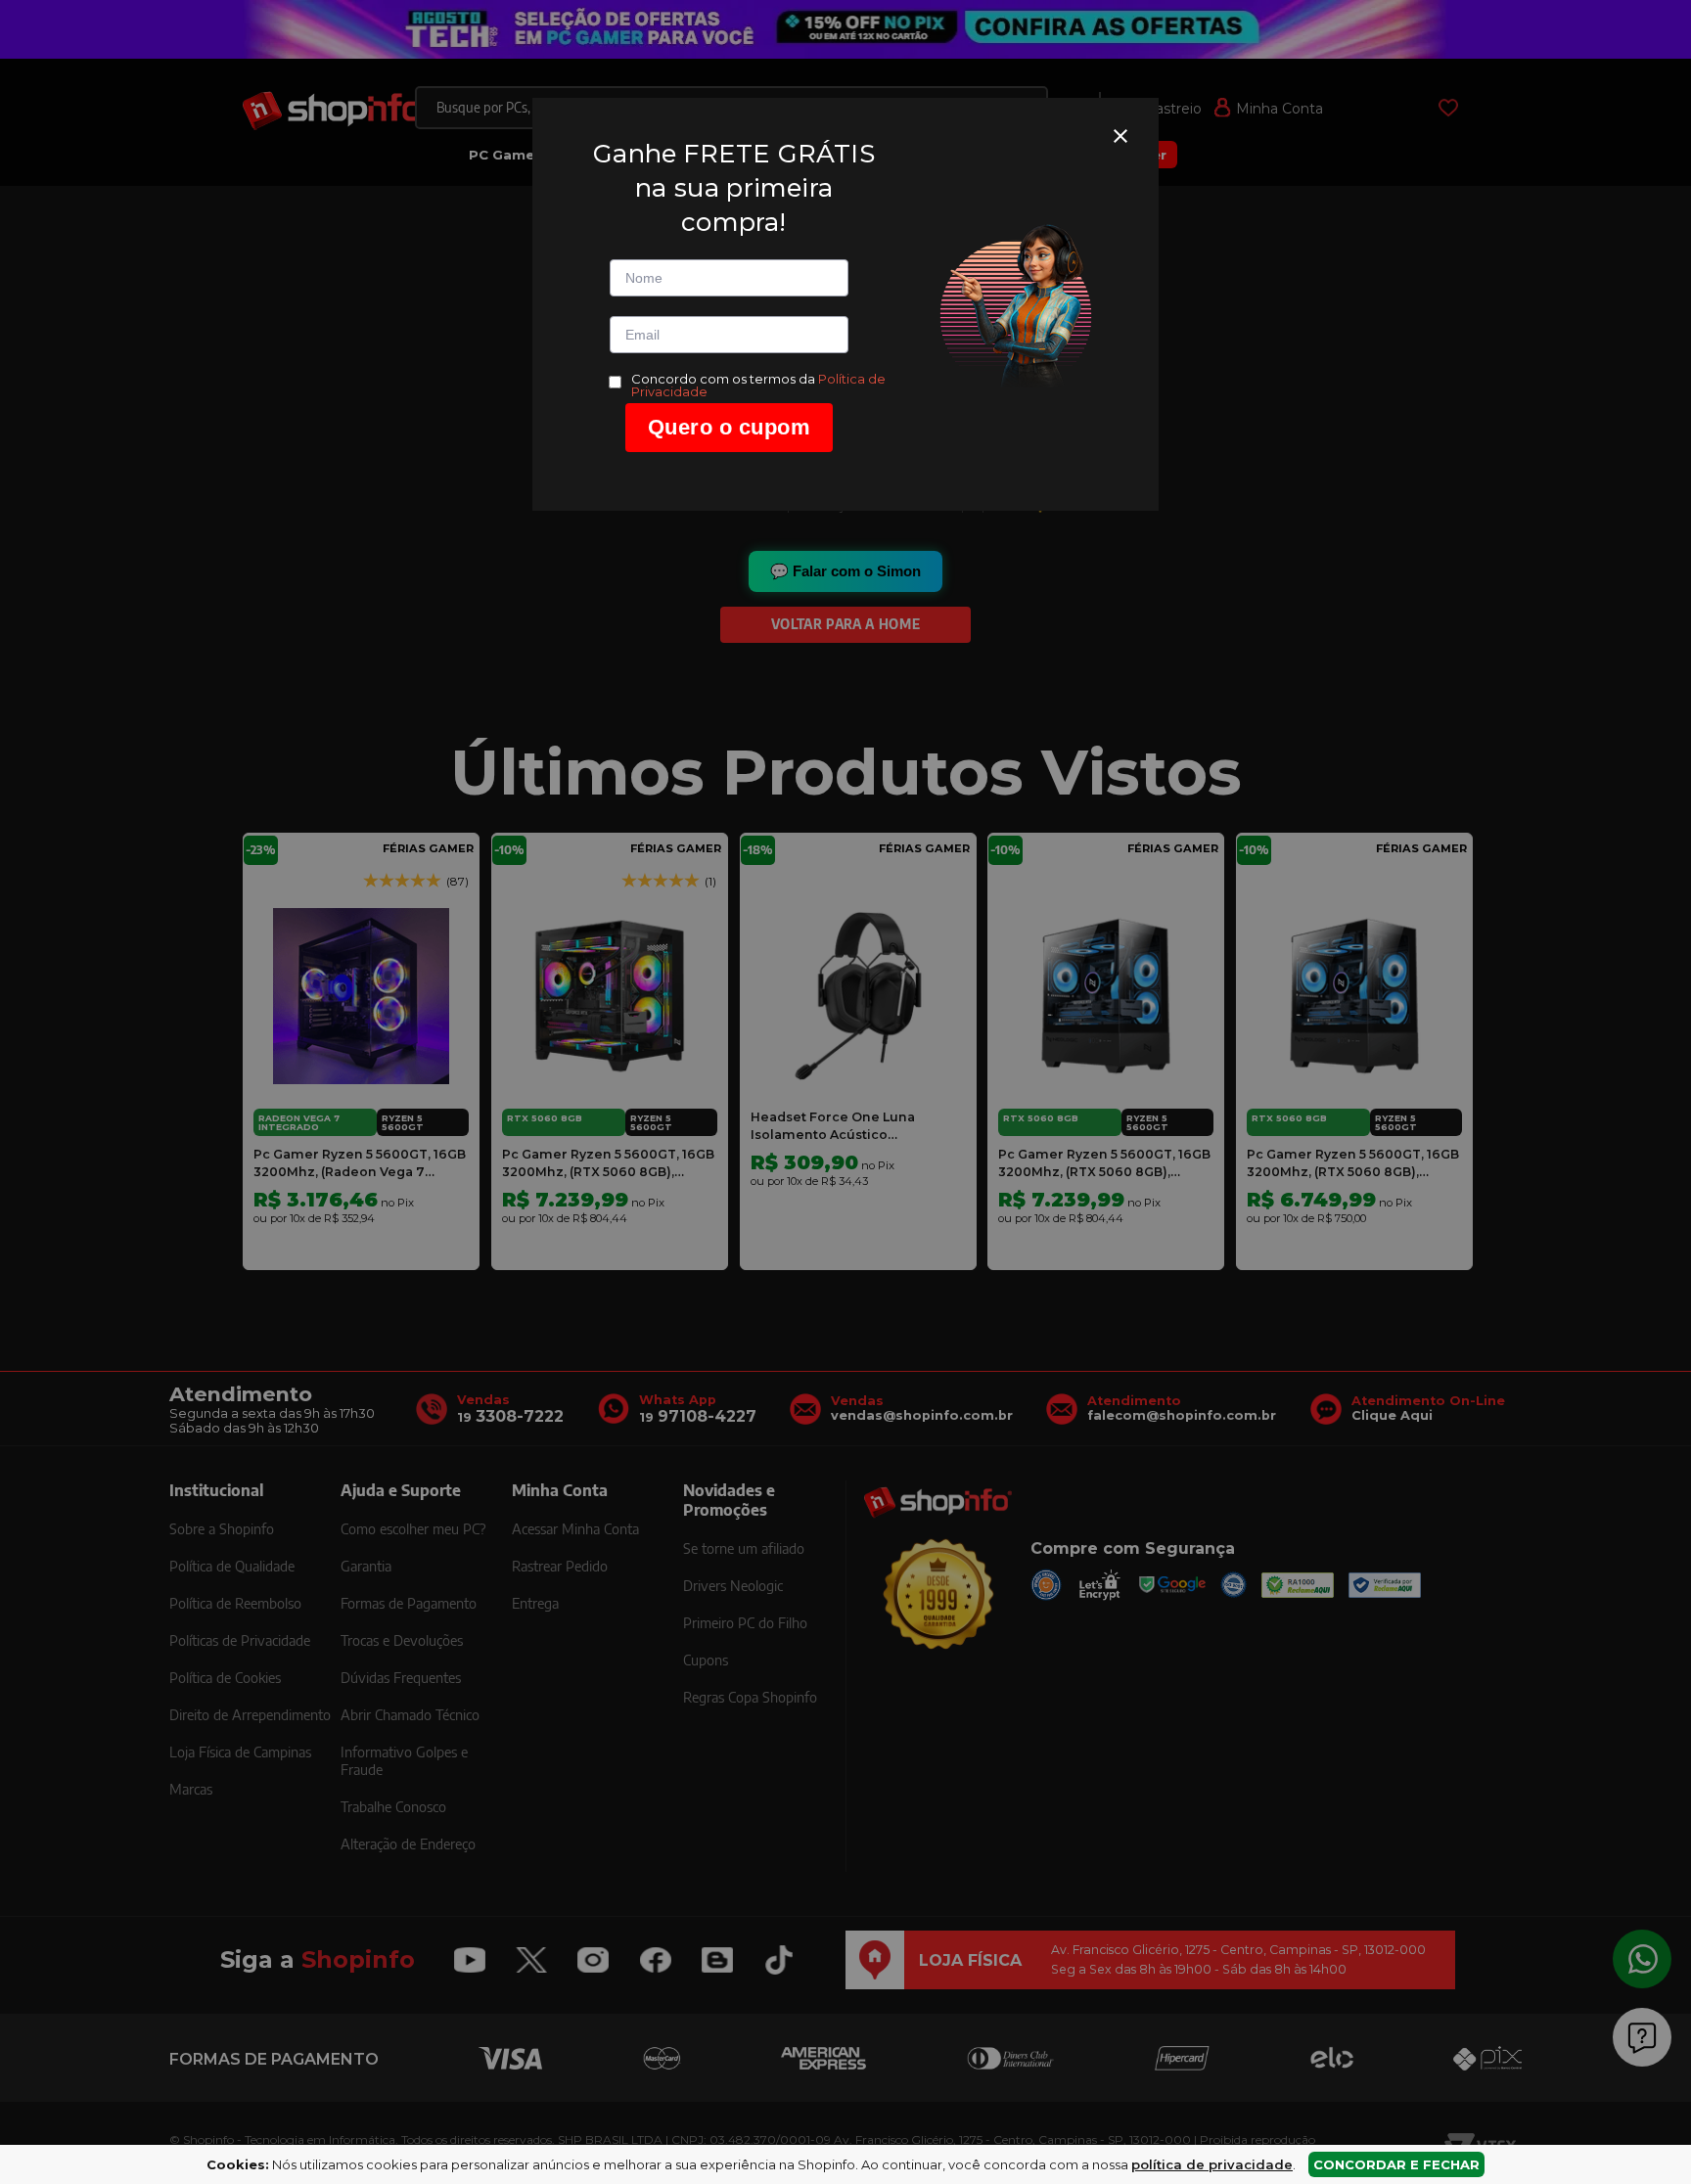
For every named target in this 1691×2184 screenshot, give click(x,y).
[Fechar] (1120, 136)
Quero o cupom (730, 427)
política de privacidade (1212, 2164)
